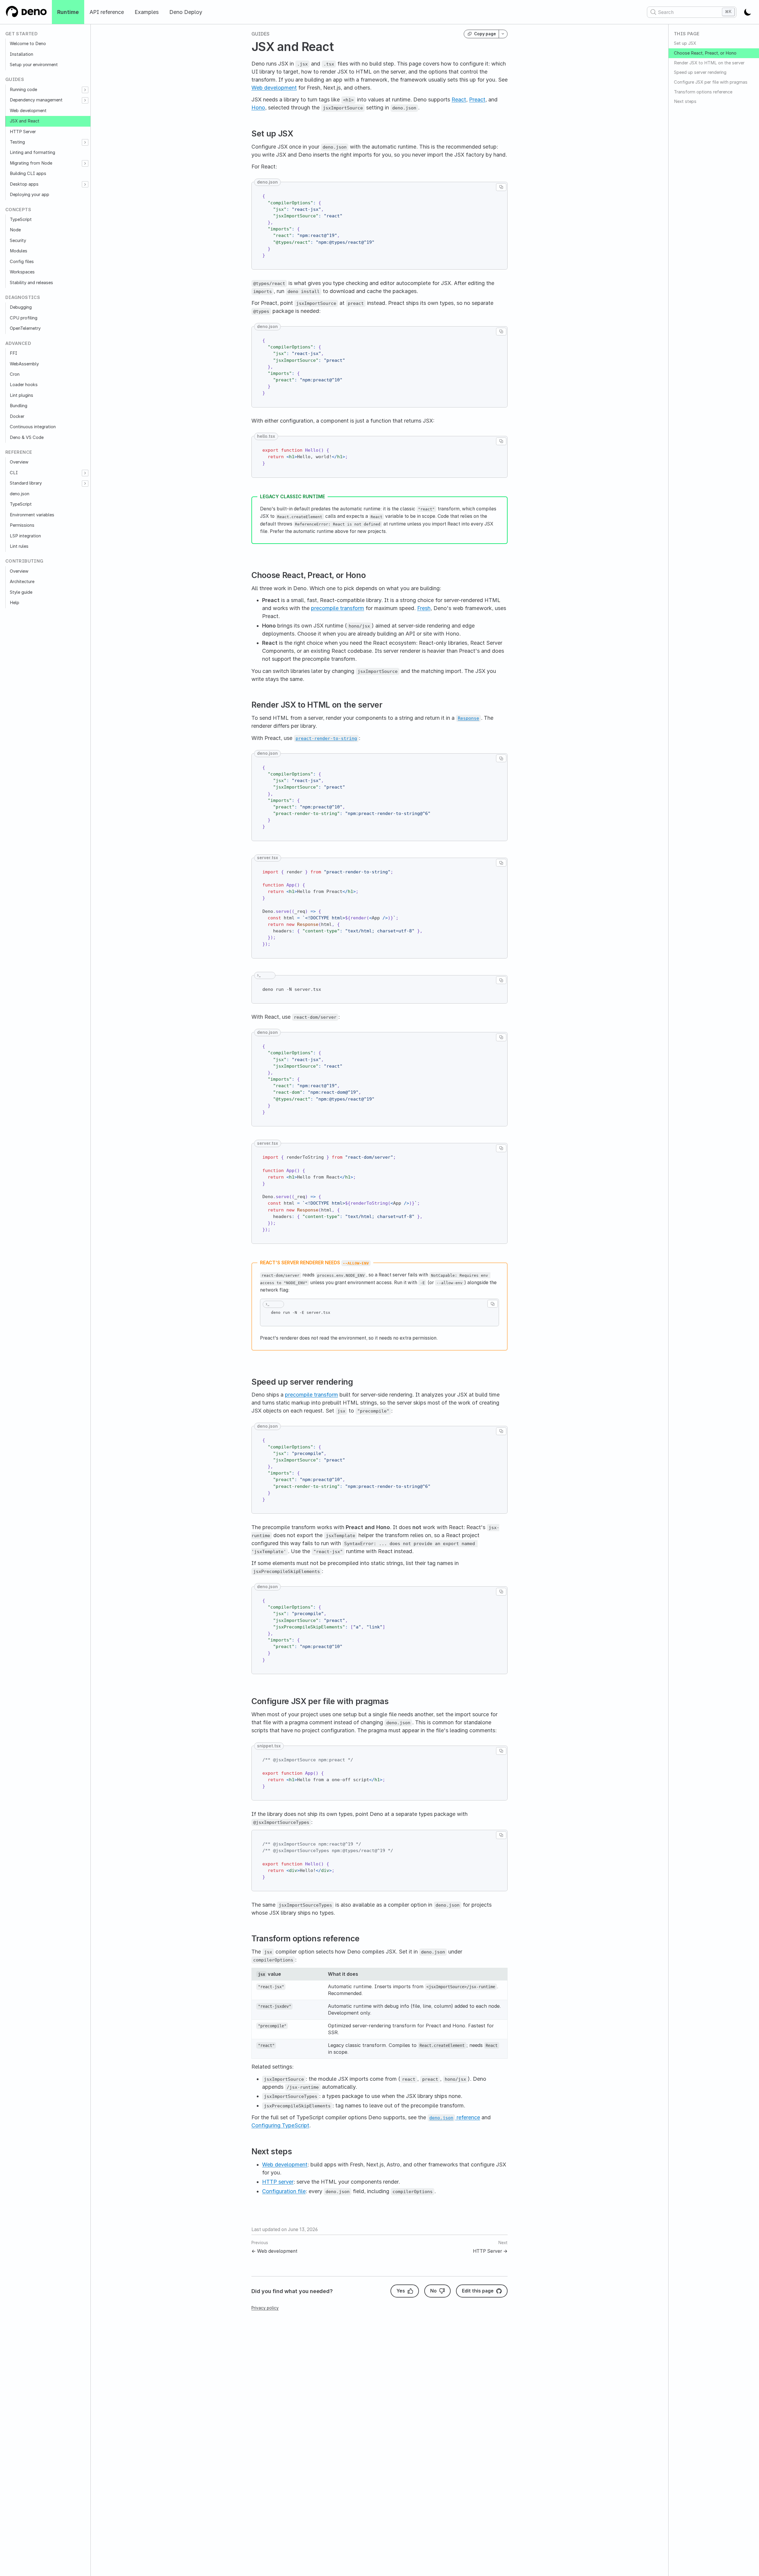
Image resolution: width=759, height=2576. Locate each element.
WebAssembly (24, 364)
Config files (22, 262)
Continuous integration (33, 427)
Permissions (22, 525)
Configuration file (284, 2191)
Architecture (22, 582)
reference (455, 2117)
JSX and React (25, 121)
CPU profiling (24, 318)
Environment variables (32, 515)
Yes (401, 2291)
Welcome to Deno (28, 44)
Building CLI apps (28, 173)
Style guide (21, 592)
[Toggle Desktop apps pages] (85, 184)
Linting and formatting (32, 152)
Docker (17, 416)
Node (15, 230)
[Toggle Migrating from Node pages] (85, 163)
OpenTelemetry (25, 328)
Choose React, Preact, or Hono (705, 53)
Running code (23, 90)
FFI (13, 353)
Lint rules (19, 546)
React (459, 99)
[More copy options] (503, 34)
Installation (21, 54)
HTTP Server (23, 132)
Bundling (19, 406)
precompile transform (338, 608)
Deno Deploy (186, 12)
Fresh (424, 608)
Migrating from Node (31, 163)
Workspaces (22, 272)
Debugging (21, 307)
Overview (19, 462)
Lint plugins (21, 395)
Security (18, 241)
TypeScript (21, 219)
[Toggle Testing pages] (85, 142)
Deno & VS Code (27, 437)
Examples (147, 12)
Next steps (685, 101)
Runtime (68, 12)
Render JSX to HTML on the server (709, 63)
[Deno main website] (26, 12)
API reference (107, 12)
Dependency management (36, 100)
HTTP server (278, 2182)
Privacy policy (265, 2308)
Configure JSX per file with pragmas (711, 82)
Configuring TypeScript (280, 2125)
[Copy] (501, 187)
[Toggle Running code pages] (85, 90)
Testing (17, 142)
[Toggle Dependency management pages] (85, 100)
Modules (19, 251)
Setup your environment (34, 65)
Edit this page (478, 2291)
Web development (28, 111)
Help (15, 603)
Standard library (26, 483)
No (433, 2291)
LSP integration (25, 536)
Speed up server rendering (700, 72)
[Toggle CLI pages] (85, 473)
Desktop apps (24, 184)
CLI (14, 473)
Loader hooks (24, 385)
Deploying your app (30, 195)
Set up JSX (685, 43)
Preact (477, 99)
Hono (258, 108)
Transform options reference (703, 92)
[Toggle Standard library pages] (85, 484)
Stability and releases (31, 283)
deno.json (20, 494)
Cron (15, 374)
